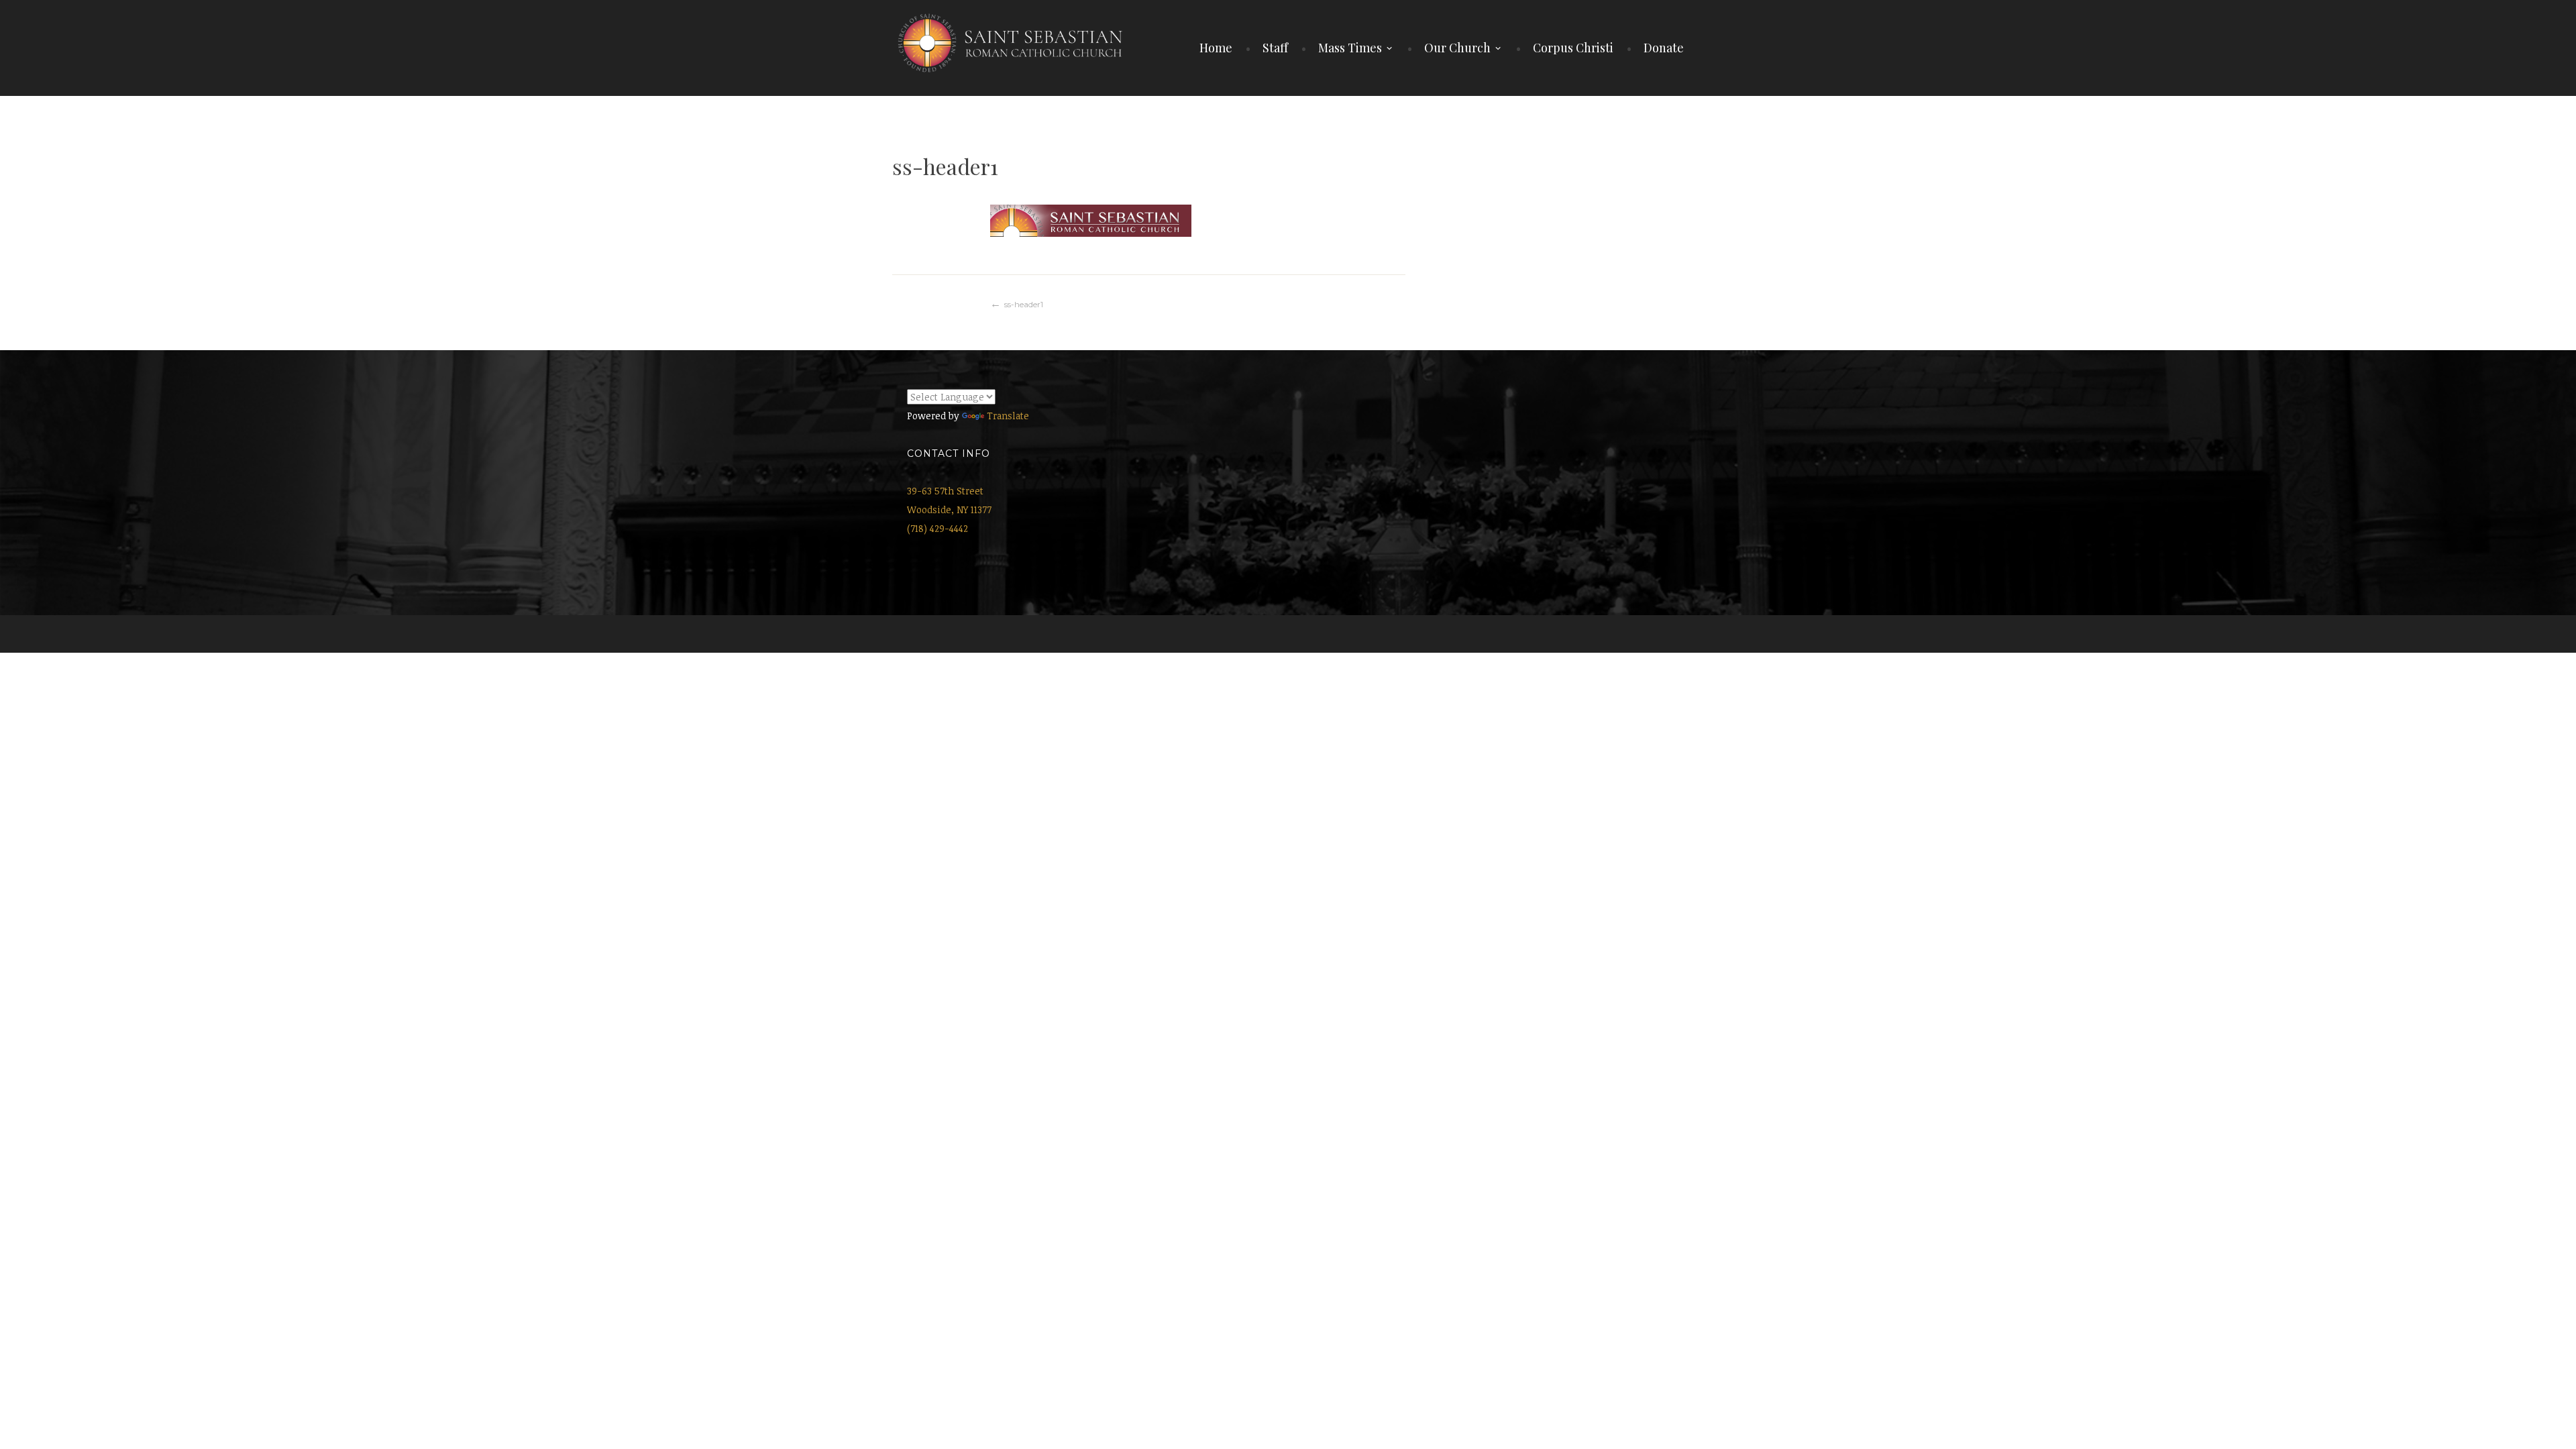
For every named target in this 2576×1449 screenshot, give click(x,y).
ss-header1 (1024, 304)
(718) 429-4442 (937, 528)
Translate (1008, 416)
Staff (1275, 48)
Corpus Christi (1573, 48)
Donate (1664, 48)
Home (1216, 48)
